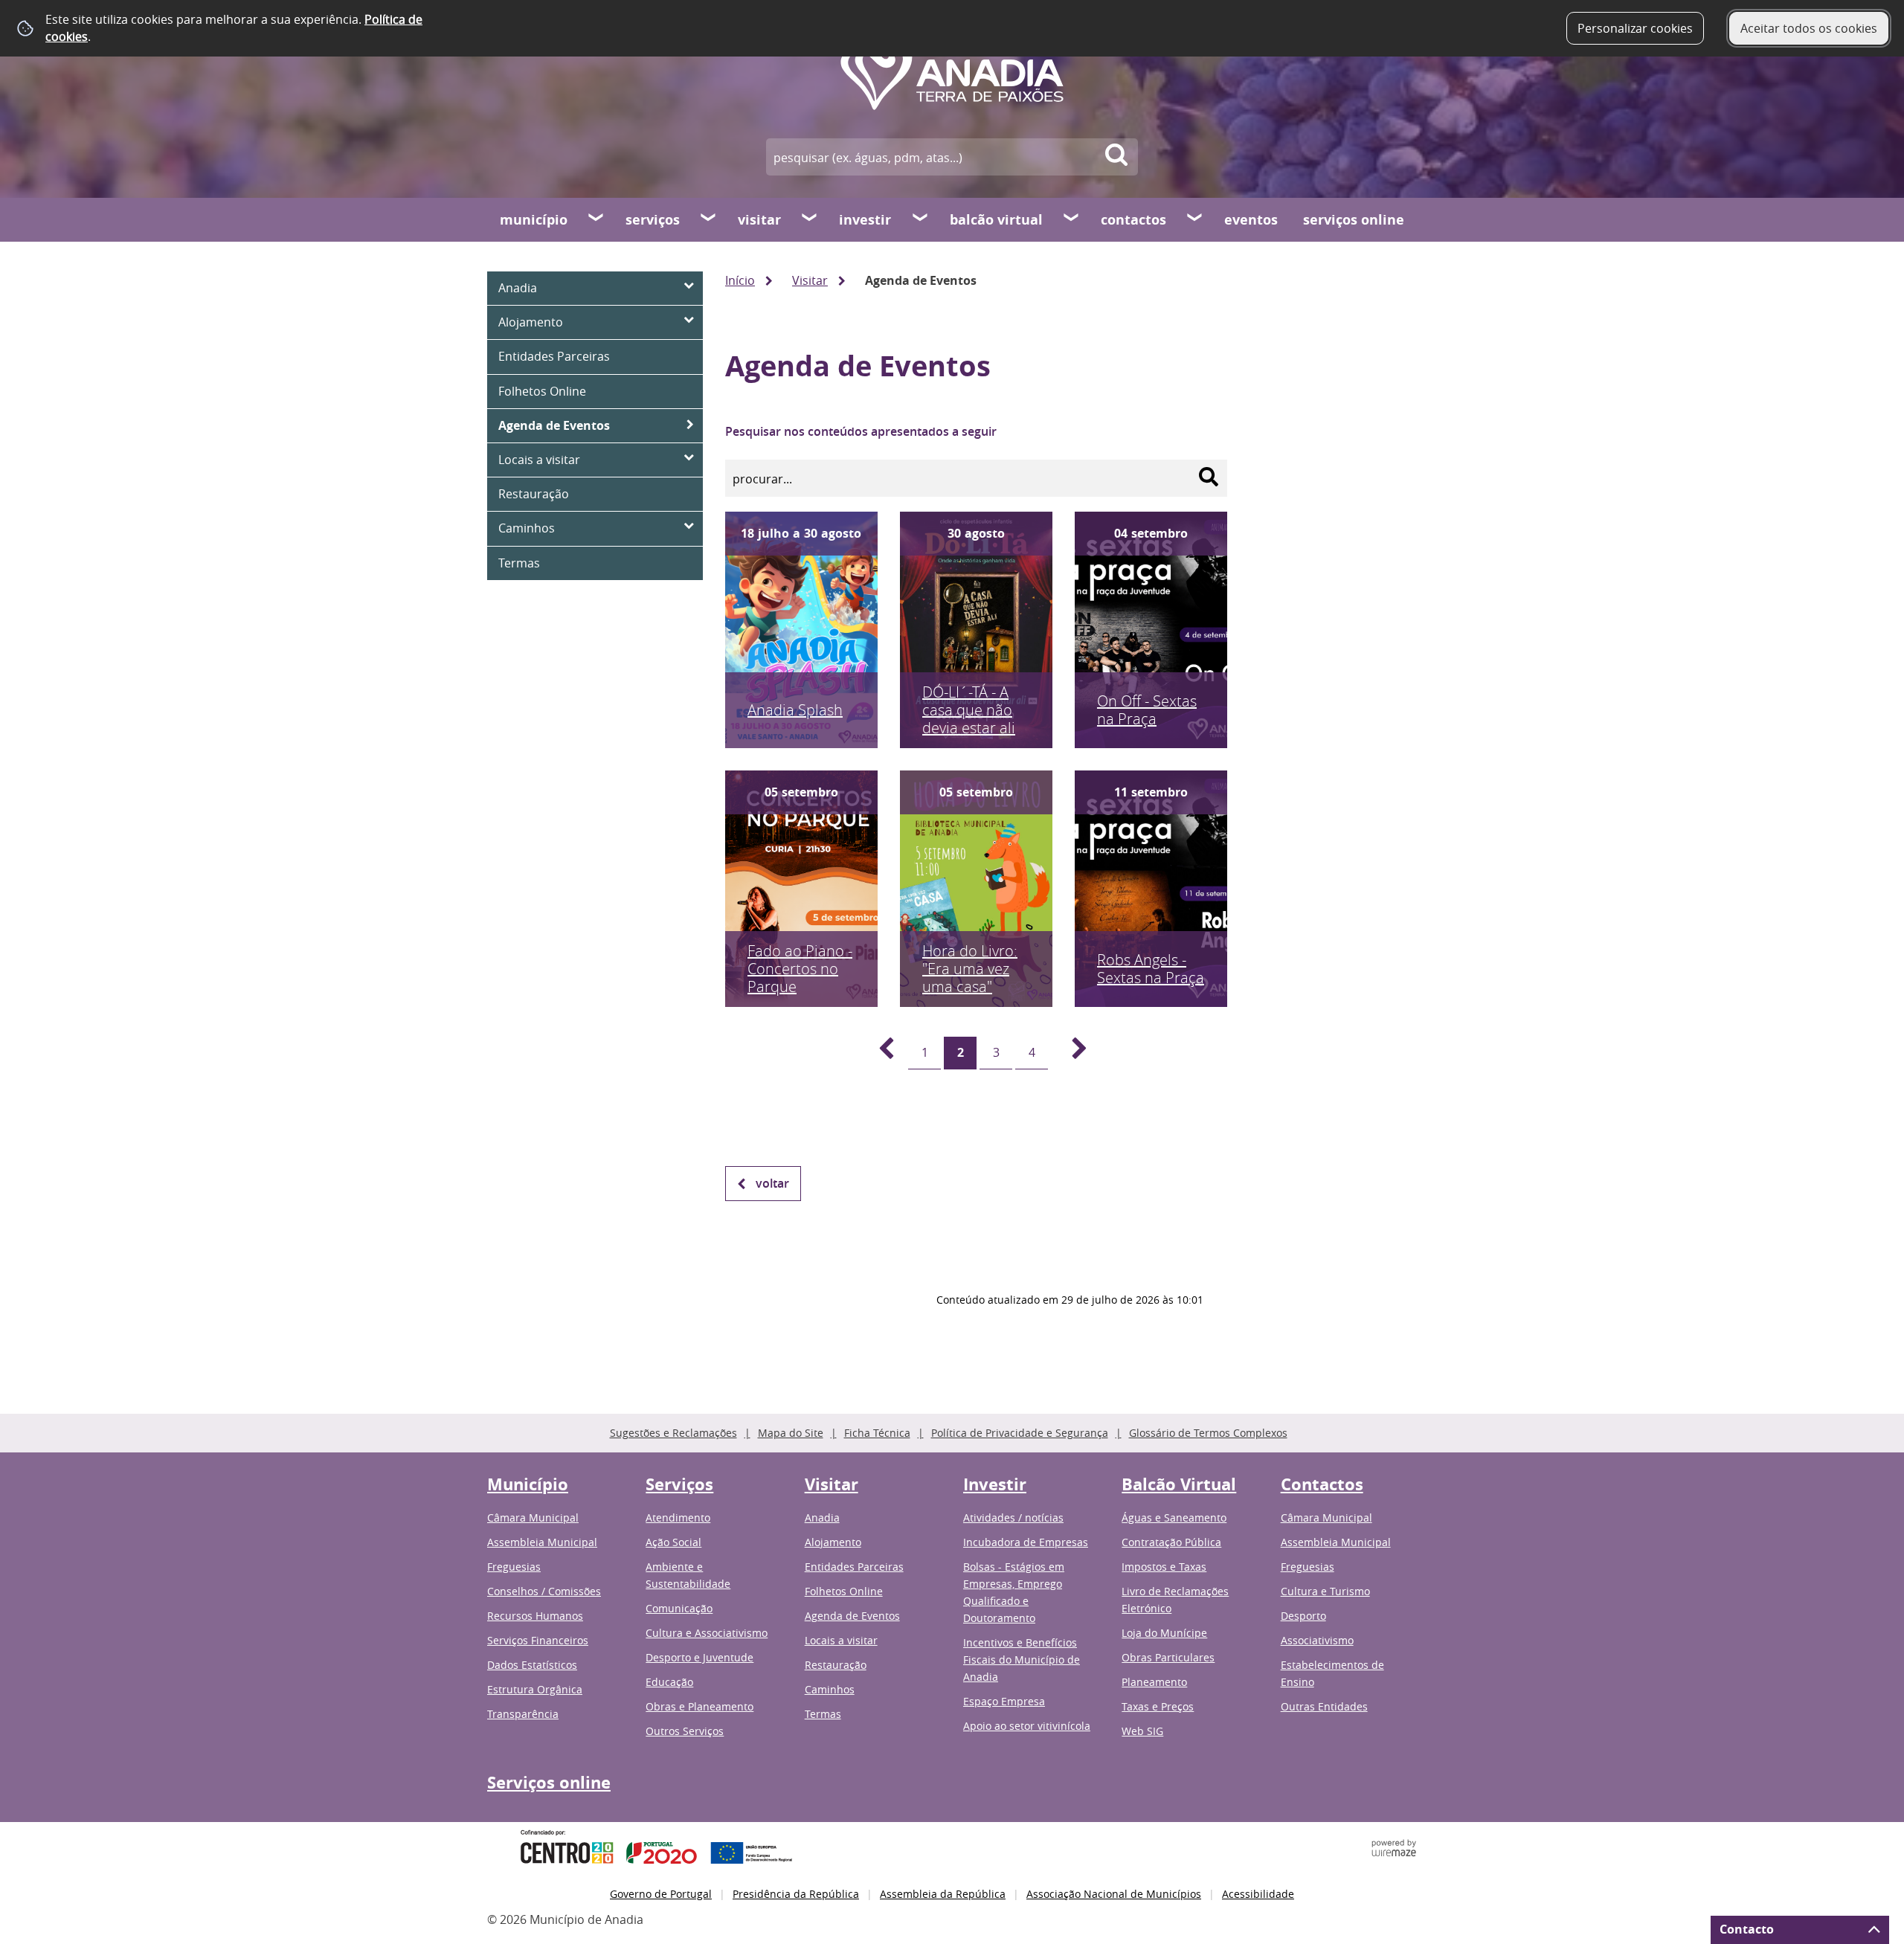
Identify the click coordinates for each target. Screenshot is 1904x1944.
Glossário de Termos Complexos (1208, 1433)
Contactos (1133, 220)
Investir (865, 220)
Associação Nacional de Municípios (1114, 1894)
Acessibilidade (1258, 1894)
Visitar (759, 220)
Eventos (1251, 220)
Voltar (772, 1183)
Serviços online (1354, 220)
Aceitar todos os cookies (1809, 28)
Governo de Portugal (661, 1894)
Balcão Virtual (996, 220)
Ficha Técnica (877, 1433)
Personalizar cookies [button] (1635, 28)
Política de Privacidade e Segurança (1020, 1433)
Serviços (653, 220)
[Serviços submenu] (709, 219)
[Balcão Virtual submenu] (1072, 219)
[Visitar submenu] (810, 219)
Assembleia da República (943, 1894)
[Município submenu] (596, 219)
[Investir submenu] (921, 219)
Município (534, 220)
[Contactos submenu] (1195, 219)
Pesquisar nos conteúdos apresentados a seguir (861, 431)
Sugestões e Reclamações (673, 1433)
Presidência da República (796, 1894)
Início (740, 280)
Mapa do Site (791, 1433)
